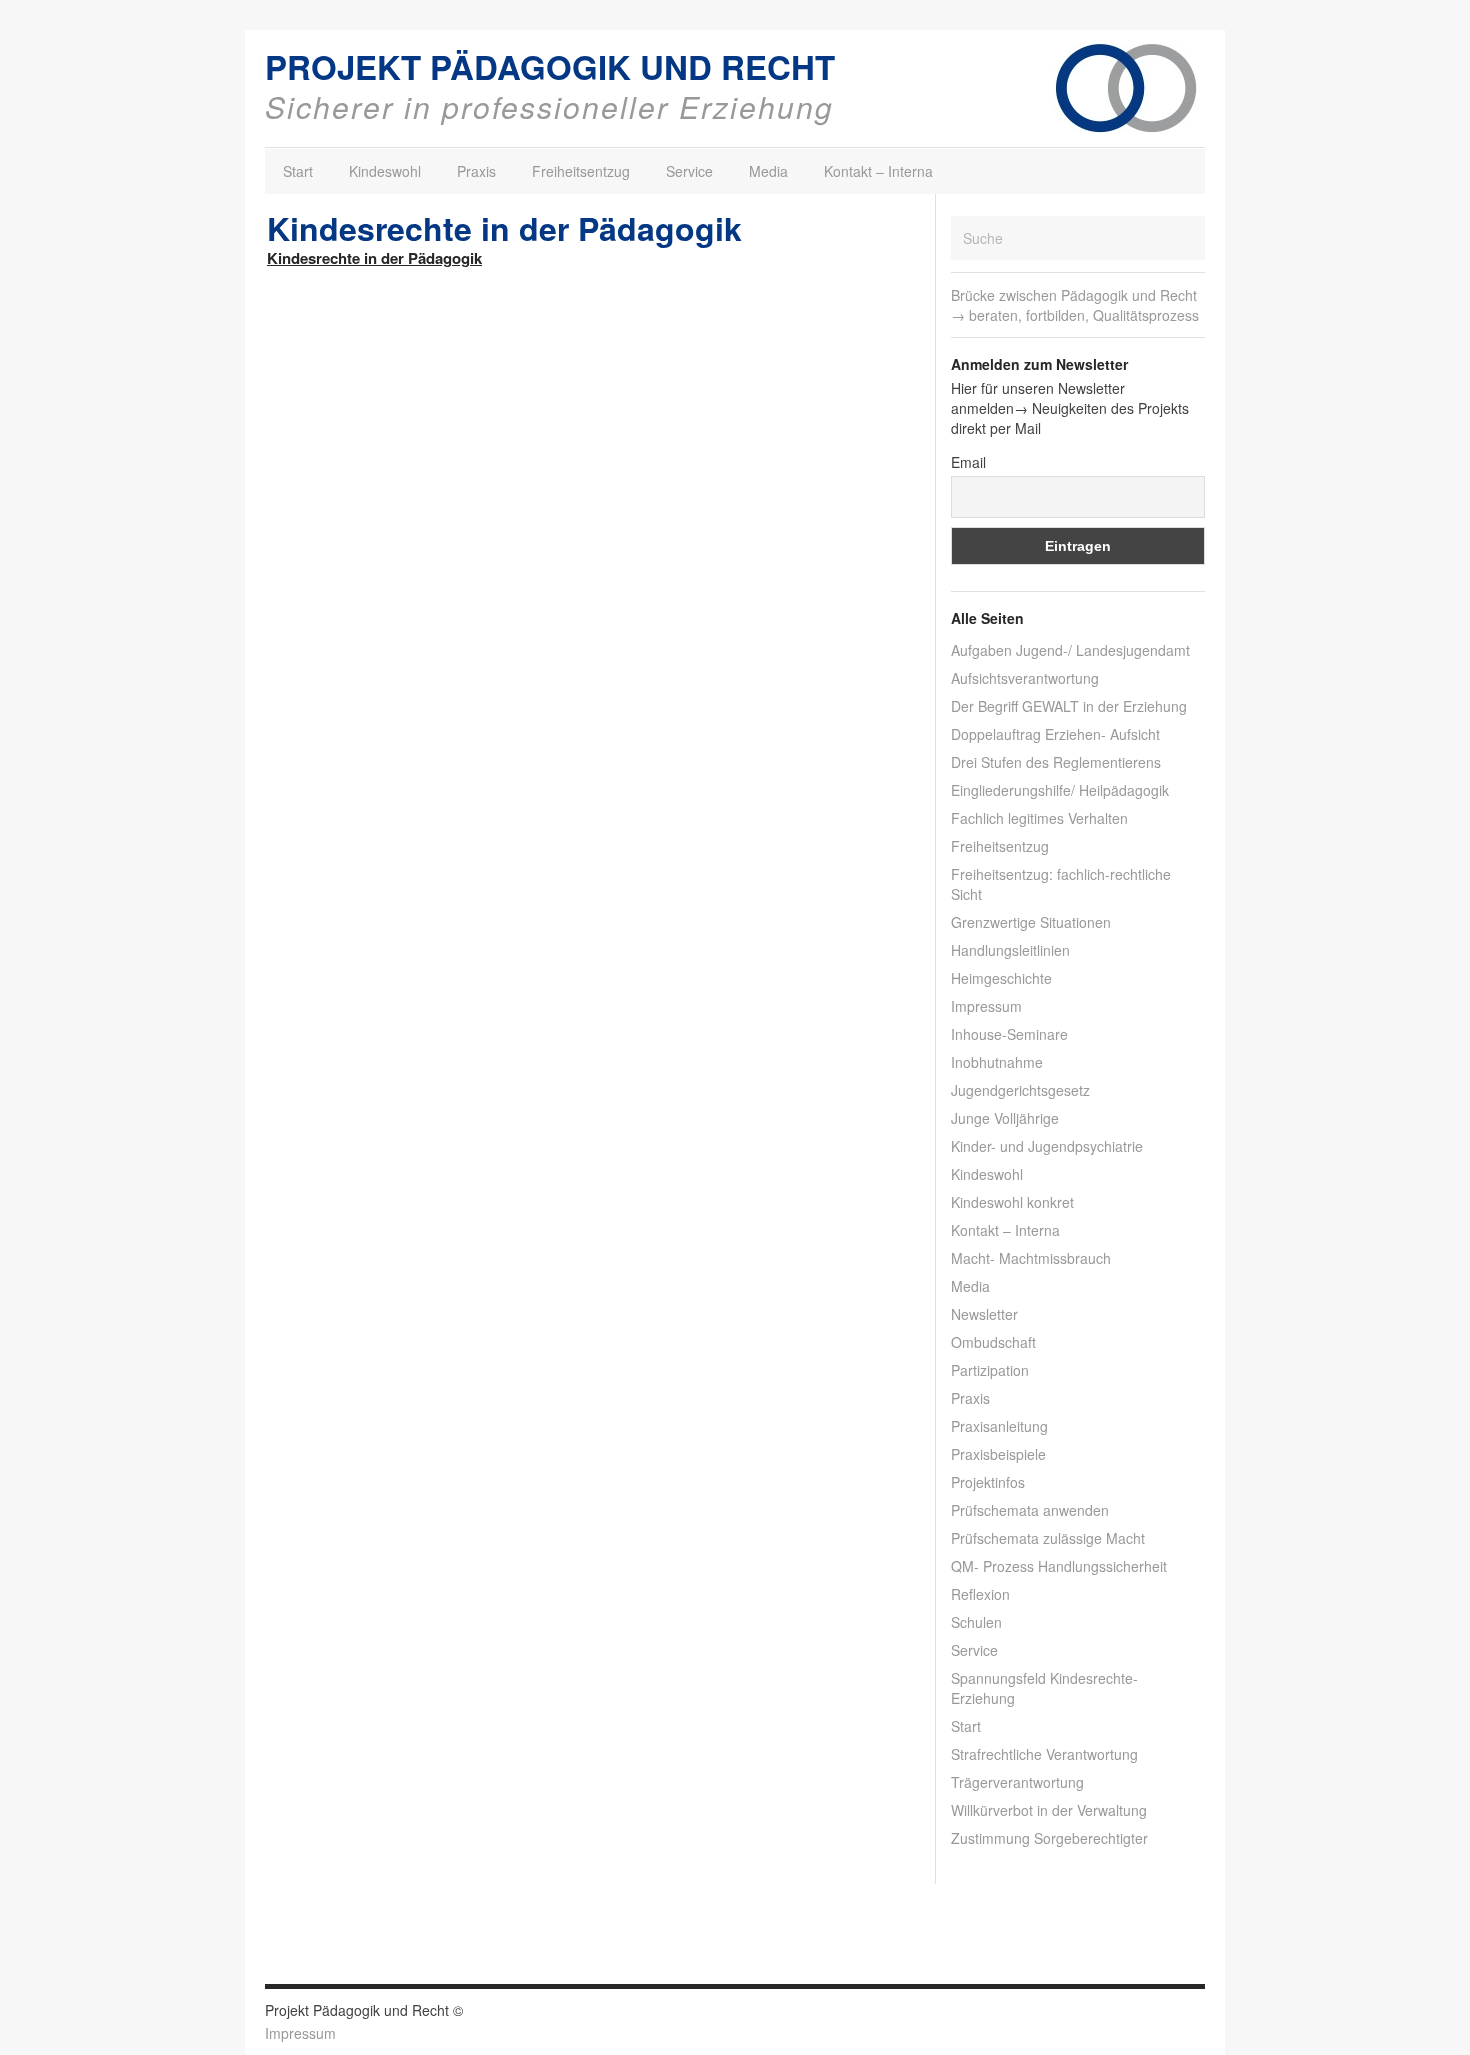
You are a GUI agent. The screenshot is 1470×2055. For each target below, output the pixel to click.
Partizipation (990, 1370)
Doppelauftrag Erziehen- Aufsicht (1055, 734)
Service (689, 171)
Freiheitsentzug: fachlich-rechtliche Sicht (1061, 884)
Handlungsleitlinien (1010, 950)
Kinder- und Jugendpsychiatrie (1047, 1146)
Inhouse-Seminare (1009, 1034)
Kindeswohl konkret (1012, 1202)
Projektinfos (988, 1482)
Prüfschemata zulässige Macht (1048, 1538)
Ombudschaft (993, 1342)
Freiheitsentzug (581, 171)
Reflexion (980, 1594)
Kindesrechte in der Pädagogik (374, 258)
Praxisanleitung (999, 1426)
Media (768, 171)
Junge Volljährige (1005, 1118)
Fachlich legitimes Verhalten (1039, 818)
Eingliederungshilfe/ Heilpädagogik (1060, 790)
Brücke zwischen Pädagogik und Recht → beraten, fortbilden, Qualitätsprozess (1075, 305)
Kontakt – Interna (878, 171)
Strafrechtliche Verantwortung (1044, 1754)
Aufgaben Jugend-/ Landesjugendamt (1070, 650)
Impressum (986, 1006)
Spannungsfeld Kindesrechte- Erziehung (1044, 1688)
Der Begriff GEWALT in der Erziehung (1069, 706)
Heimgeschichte (1001, 978)
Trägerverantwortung (1017, 1782)
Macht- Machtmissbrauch (1031, 1258)
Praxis (476, 171)
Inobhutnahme (997, 1062)
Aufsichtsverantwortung (1025, 678)
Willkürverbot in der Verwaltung (1049, 1810)
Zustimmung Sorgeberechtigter (1049, 1838)
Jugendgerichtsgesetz (1020, 1090)
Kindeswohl (385, 171)
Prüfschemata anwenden (1030, 1510)
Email (968, 462)
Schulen (976, 1622)
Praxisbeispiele (998, 1454)
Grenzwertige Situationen (1031, 922)
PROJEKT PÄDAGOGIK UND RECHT (550, 66)
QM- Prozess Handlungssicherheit (1059, 1566)
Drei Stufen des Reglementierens (1056, 762)
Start (298, 171)
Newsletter (984, 1314)
